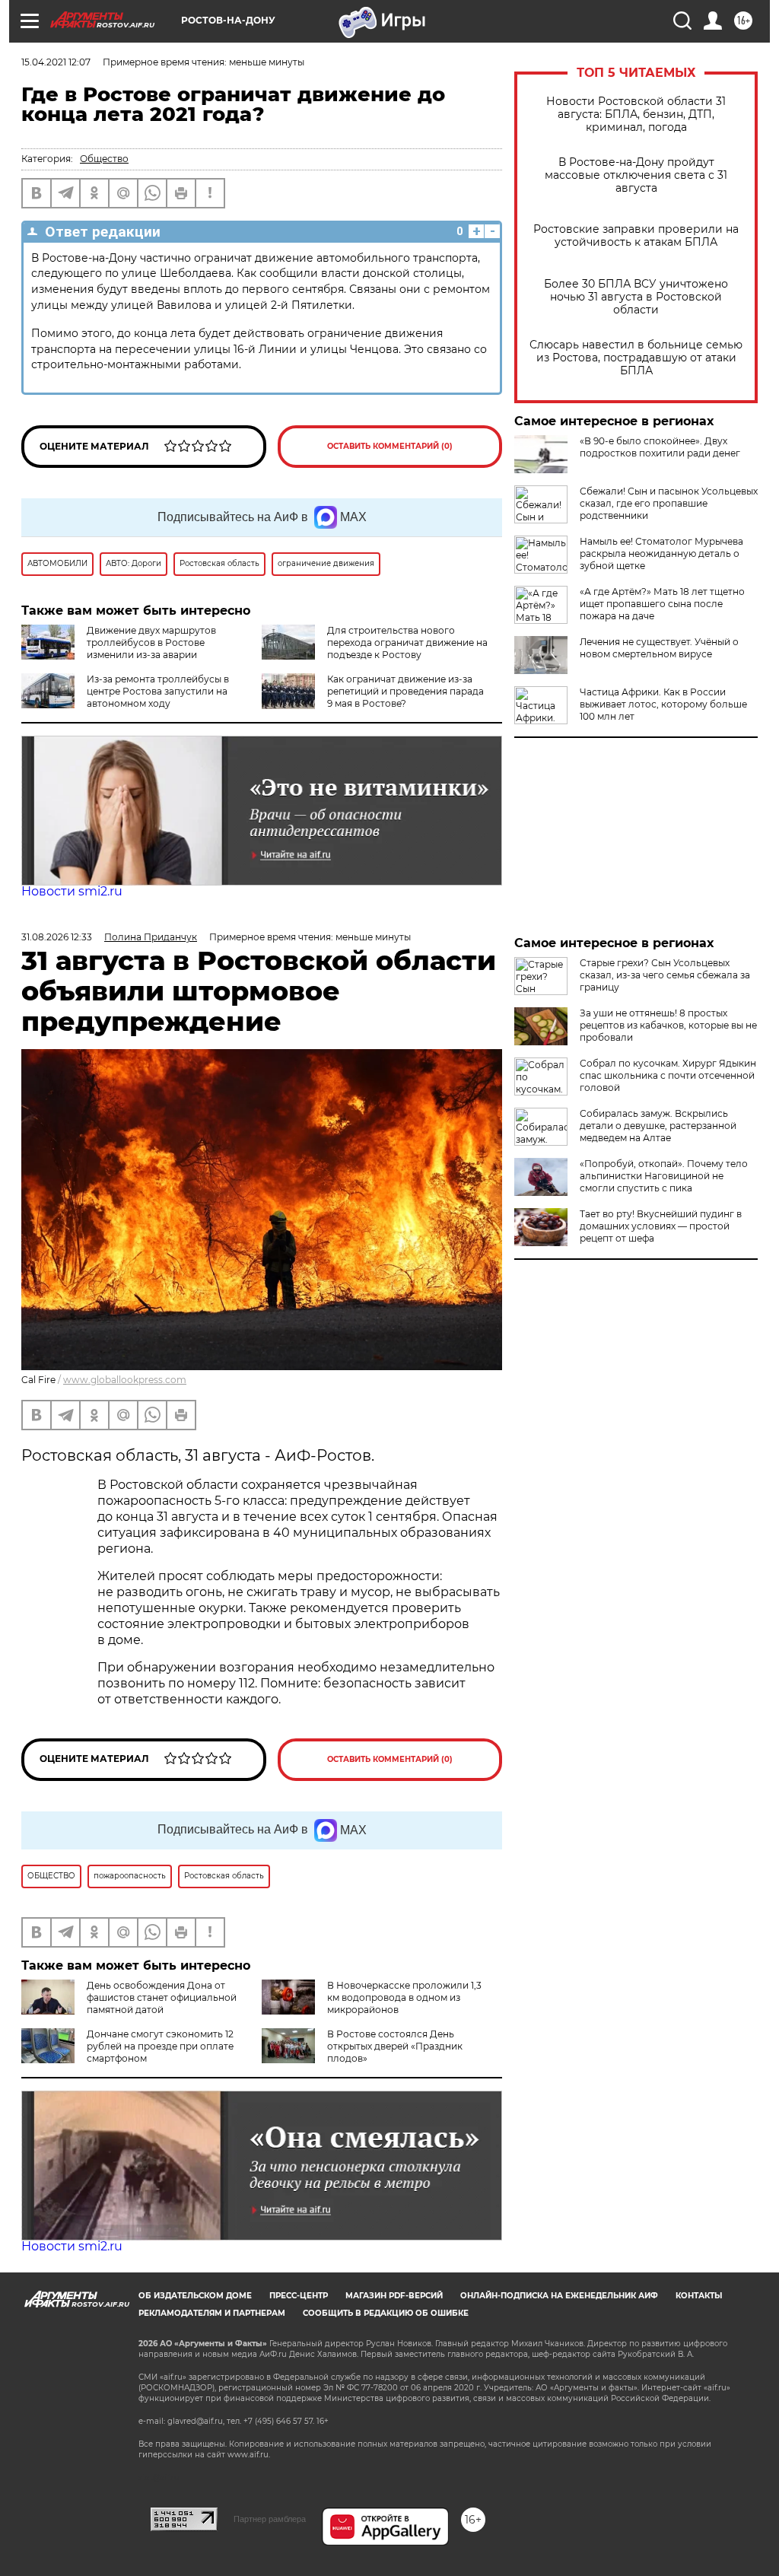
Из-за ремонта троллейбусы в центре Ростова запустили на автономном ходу (158, 691)
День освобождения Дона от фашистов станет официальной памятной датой (162, 1997)
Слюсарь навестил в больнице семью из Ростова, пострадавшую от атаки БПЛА (636, 358)
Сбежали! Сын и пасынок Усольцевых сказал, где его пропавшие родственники (669, 503)
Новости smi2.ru (72, 891)
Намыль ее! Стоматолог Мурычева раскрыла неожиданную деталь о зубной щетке (661, 553)
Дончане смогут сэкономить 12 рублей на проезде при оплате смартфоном (160, 2046)
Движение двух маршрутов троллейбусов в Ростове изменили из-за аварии (151, 642)
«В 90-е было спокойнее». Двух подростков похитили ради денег (660, 447)
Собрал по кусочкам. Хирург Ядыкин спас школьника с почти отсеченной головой (668, 1075)
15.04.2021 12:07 (56, 62)
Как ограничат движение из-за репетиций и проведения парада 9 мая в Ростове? (405, 691)
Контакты (699, 2296)
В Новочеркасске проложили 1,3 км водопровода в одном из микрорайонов (404, 1997)
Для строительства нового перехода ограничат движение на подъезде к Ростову (407, 642)
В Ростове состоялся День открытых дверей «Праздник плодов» (395, 2046)
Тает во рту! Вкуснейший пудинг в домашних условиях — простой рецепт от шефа (661, 1226)
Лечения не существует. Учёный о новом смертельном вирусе (659, 648)
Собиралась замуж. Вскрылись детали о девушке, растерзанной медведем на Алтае (658, 1126)
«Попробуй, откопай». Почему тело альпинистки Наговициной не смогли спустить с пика (664, 1176)
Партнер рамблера (270, 2519)
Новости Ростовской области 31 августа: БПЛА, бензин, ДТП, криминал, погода (636, 114)
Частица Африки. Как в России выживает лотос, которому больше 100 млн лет (663, 704)
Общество (104, 159)
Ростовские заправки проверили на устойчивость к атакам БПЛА (636, 236)
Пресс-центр (299, 2296)
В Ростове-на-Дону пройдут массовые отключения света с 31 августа (636, 175)
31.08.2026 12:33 (57, 937)
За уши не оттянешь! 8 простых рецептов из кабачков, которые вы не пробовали (668, 1025)
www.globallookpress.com (125, 1380)
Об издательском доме (195, 2296)
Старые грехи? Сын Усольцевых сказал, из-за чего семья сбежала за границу (665, 975)
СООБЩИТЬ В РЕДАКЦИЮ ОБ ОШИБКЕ (386, 2313)
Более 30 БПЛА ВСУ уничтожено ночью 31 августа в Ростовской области (636, 297)
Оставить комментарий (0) (390, 446)
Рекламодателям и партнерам (212, 2313)
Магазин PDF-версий (394, 2296)
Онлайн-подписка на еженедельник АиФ (559, 2296)
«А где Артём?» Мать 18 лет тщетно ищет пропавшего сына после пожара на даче (662, 604)
